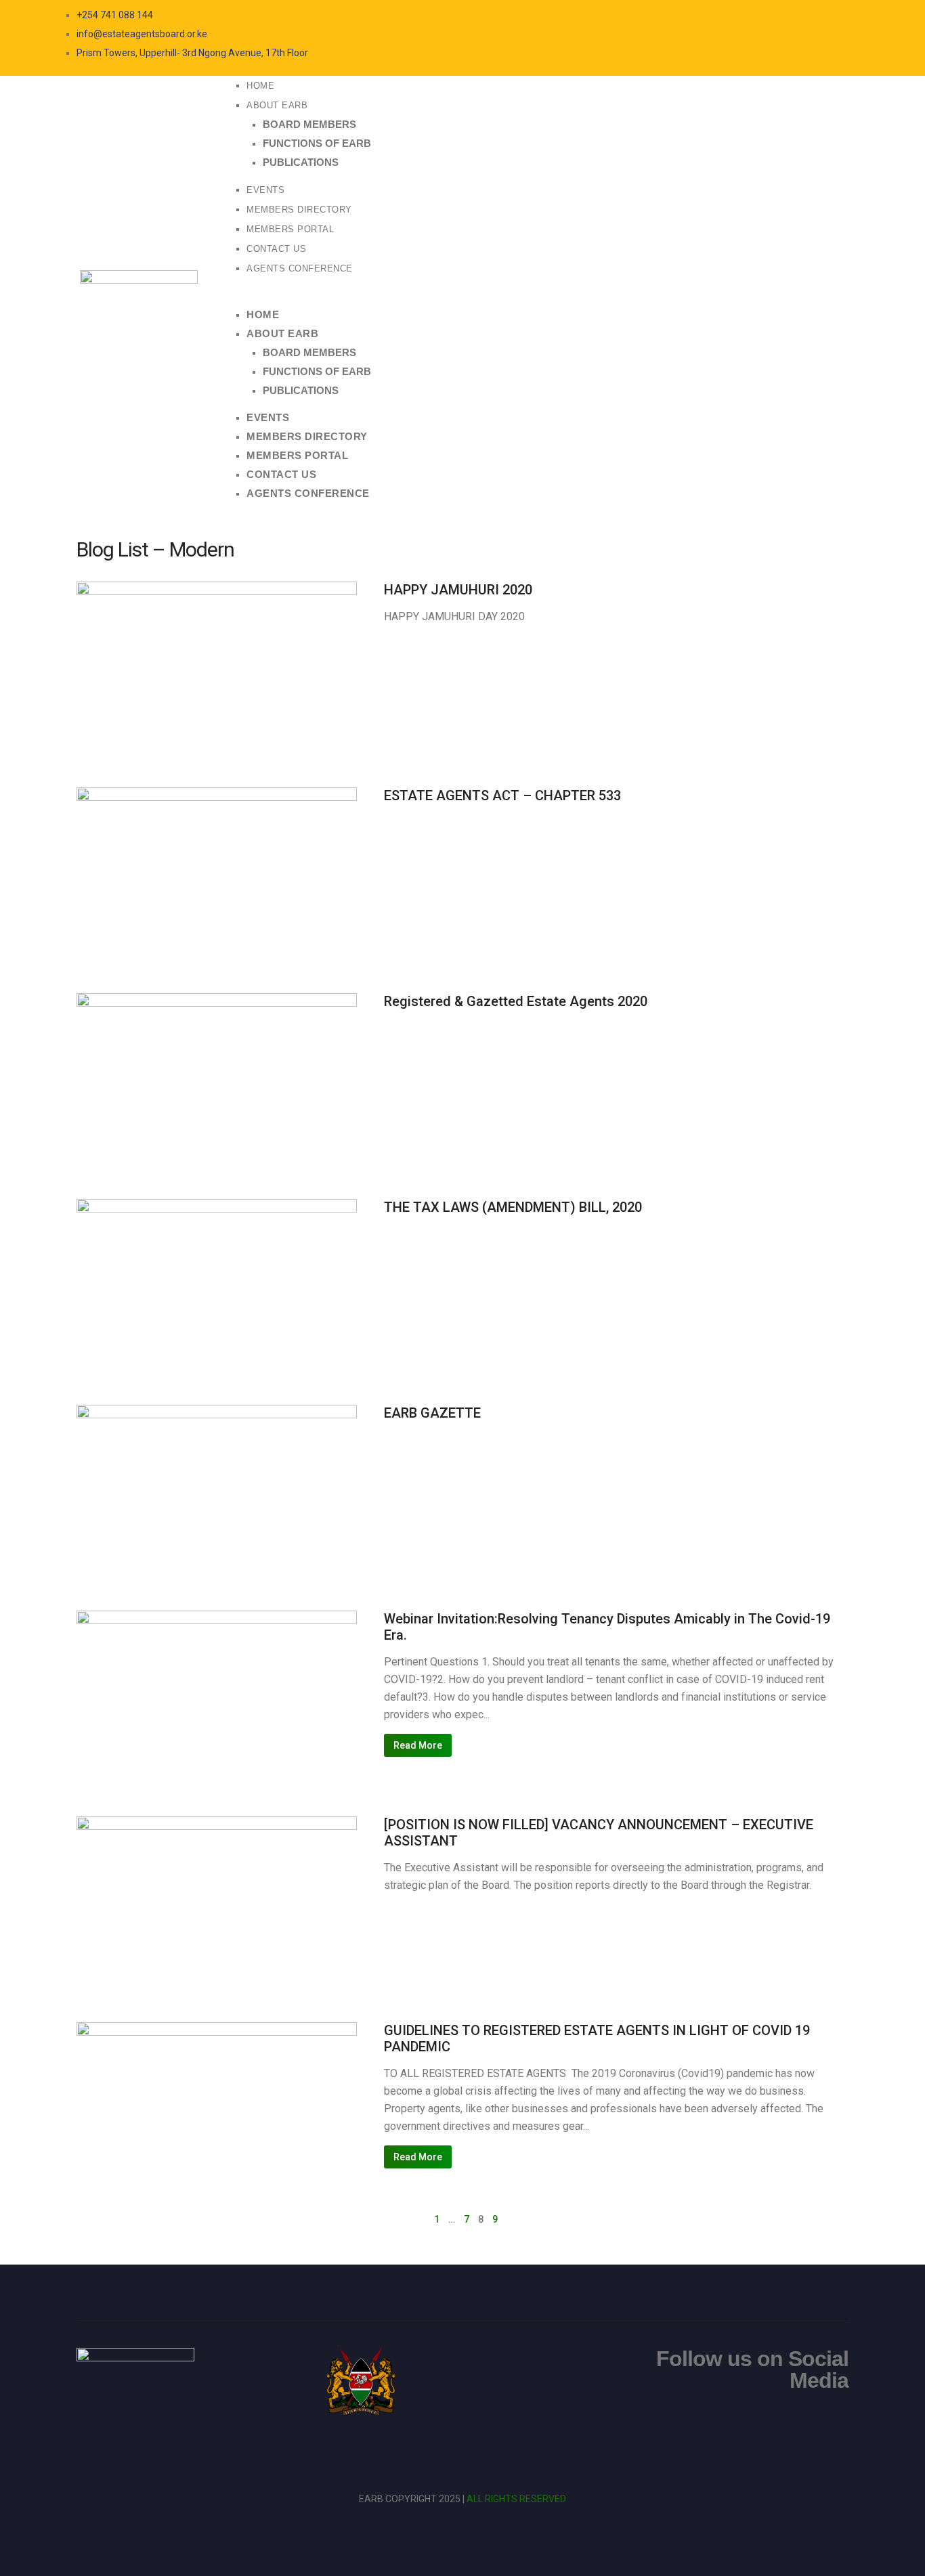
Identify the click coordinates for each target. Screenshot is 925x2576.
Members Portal (290, 229)
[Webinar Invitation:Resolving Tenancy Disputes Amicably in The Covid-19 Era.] (217, 1686)
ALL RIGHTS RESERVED (516, 2499)
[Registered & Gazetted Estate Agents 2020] (217, 1069)
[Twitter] (747, 15)
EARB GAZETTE (432, 1413)
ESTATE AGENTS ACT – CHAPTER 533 (502, 795)
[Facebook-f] (792, 2422)
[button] (539, 296)
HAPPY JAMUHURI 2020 (458, 590)
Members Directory (299, 210)
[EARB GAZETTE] (217, 1481)
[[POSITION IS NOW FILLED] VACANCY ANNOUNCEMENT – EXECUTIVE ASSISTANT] (217, 1892)
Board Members (309, 124)
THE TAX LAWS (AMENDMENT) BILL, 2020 (513, 1207)
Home (260, 86)
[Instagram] (760, 15)
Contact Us (276, 249)
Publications (301, 162)
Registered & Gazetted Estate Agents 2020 (516, 1001)
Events (265, 190)
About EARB (277, 105)
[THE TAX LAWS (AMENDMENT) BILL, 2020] (217, 1275)
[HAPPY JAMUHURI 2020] (217, 657)
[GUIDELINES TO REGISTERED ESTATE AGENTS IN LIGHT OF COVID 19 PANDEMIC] (217, 2098)
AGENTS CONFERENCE (300, 268)
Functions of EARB (317, 143)
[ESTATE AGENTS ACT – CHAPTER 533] (217, 863)
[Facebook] (733, 15)
